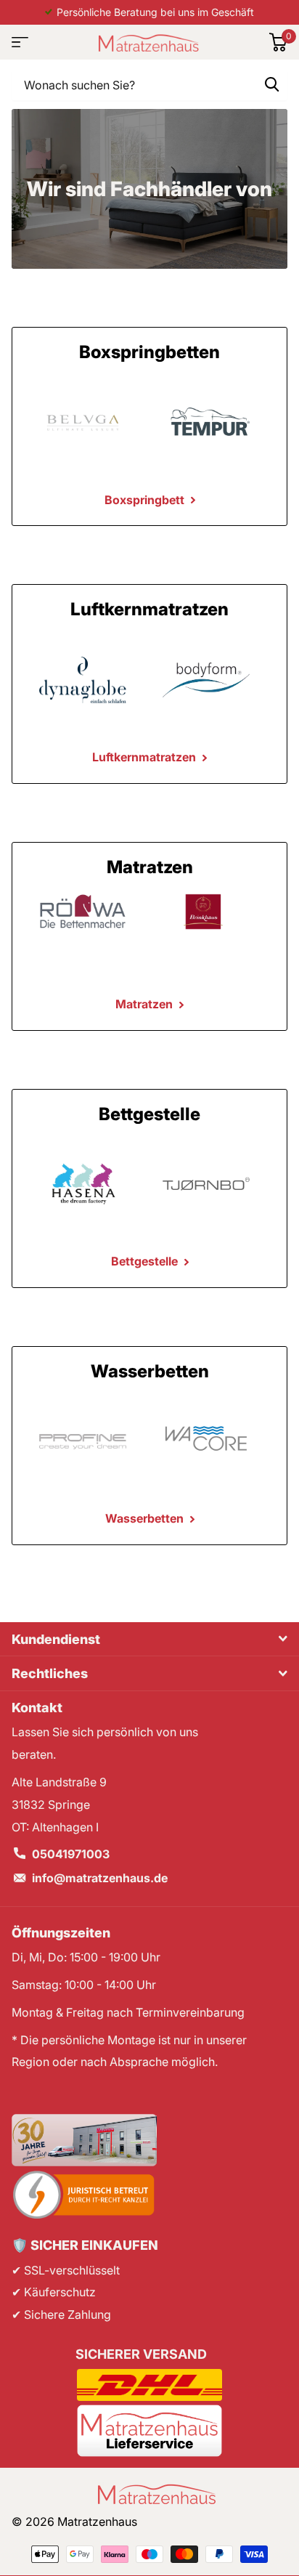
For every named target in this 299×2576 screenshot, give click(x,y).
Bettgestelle (146, 1261)
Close (149, 1639)
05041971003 (71, 1854)
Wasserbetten (146, 1518)
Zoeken (271, 84)
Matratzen (146, 1004)
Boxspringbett (146, 500)
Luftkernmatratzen (146, 757)
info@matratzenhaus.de (100, 1878)
